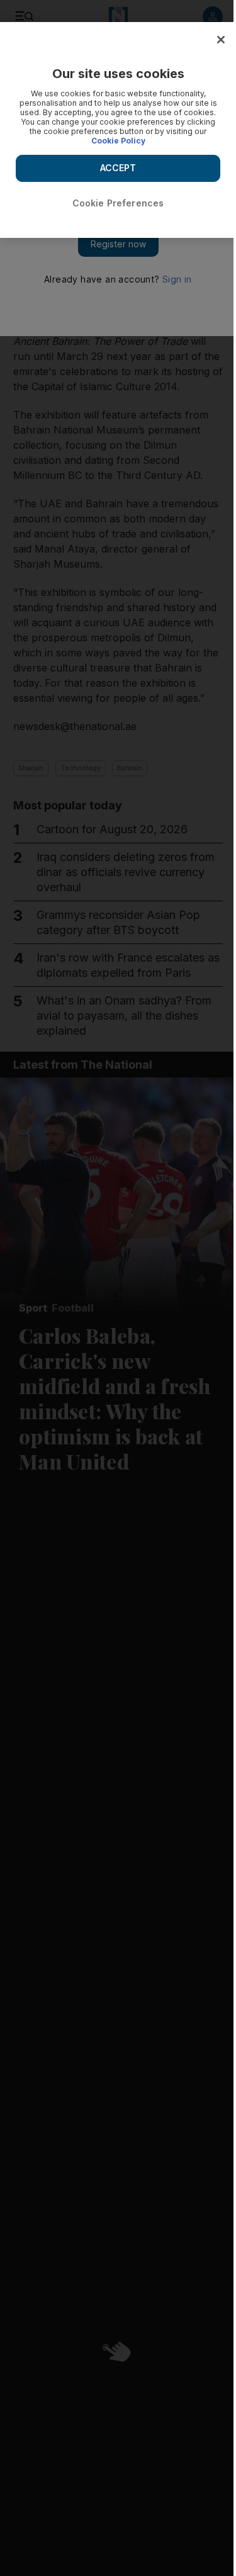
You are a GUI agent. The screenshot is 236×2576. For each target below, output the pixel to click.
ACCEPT (118, 168)
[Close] (221, 40)
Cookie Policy (118, 141)
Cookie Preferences (118, 203)
